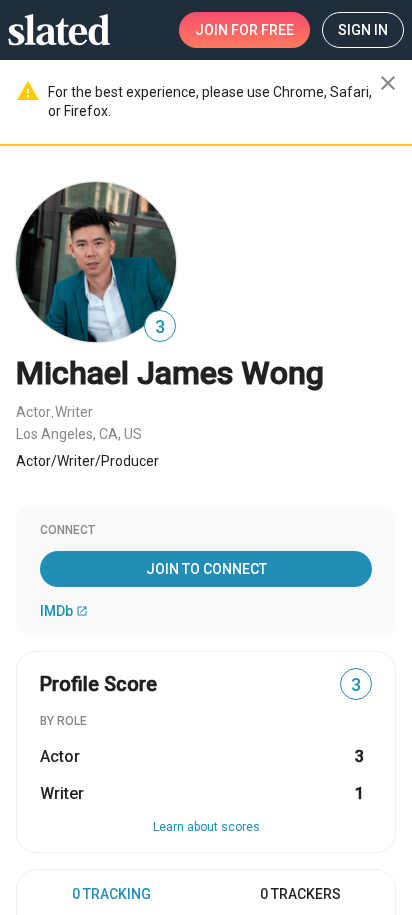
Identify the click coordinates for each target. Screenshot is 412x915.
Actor (33, 412)
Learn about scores (206, 827)
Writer (74, 412)
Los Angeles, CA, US (79, 434)
